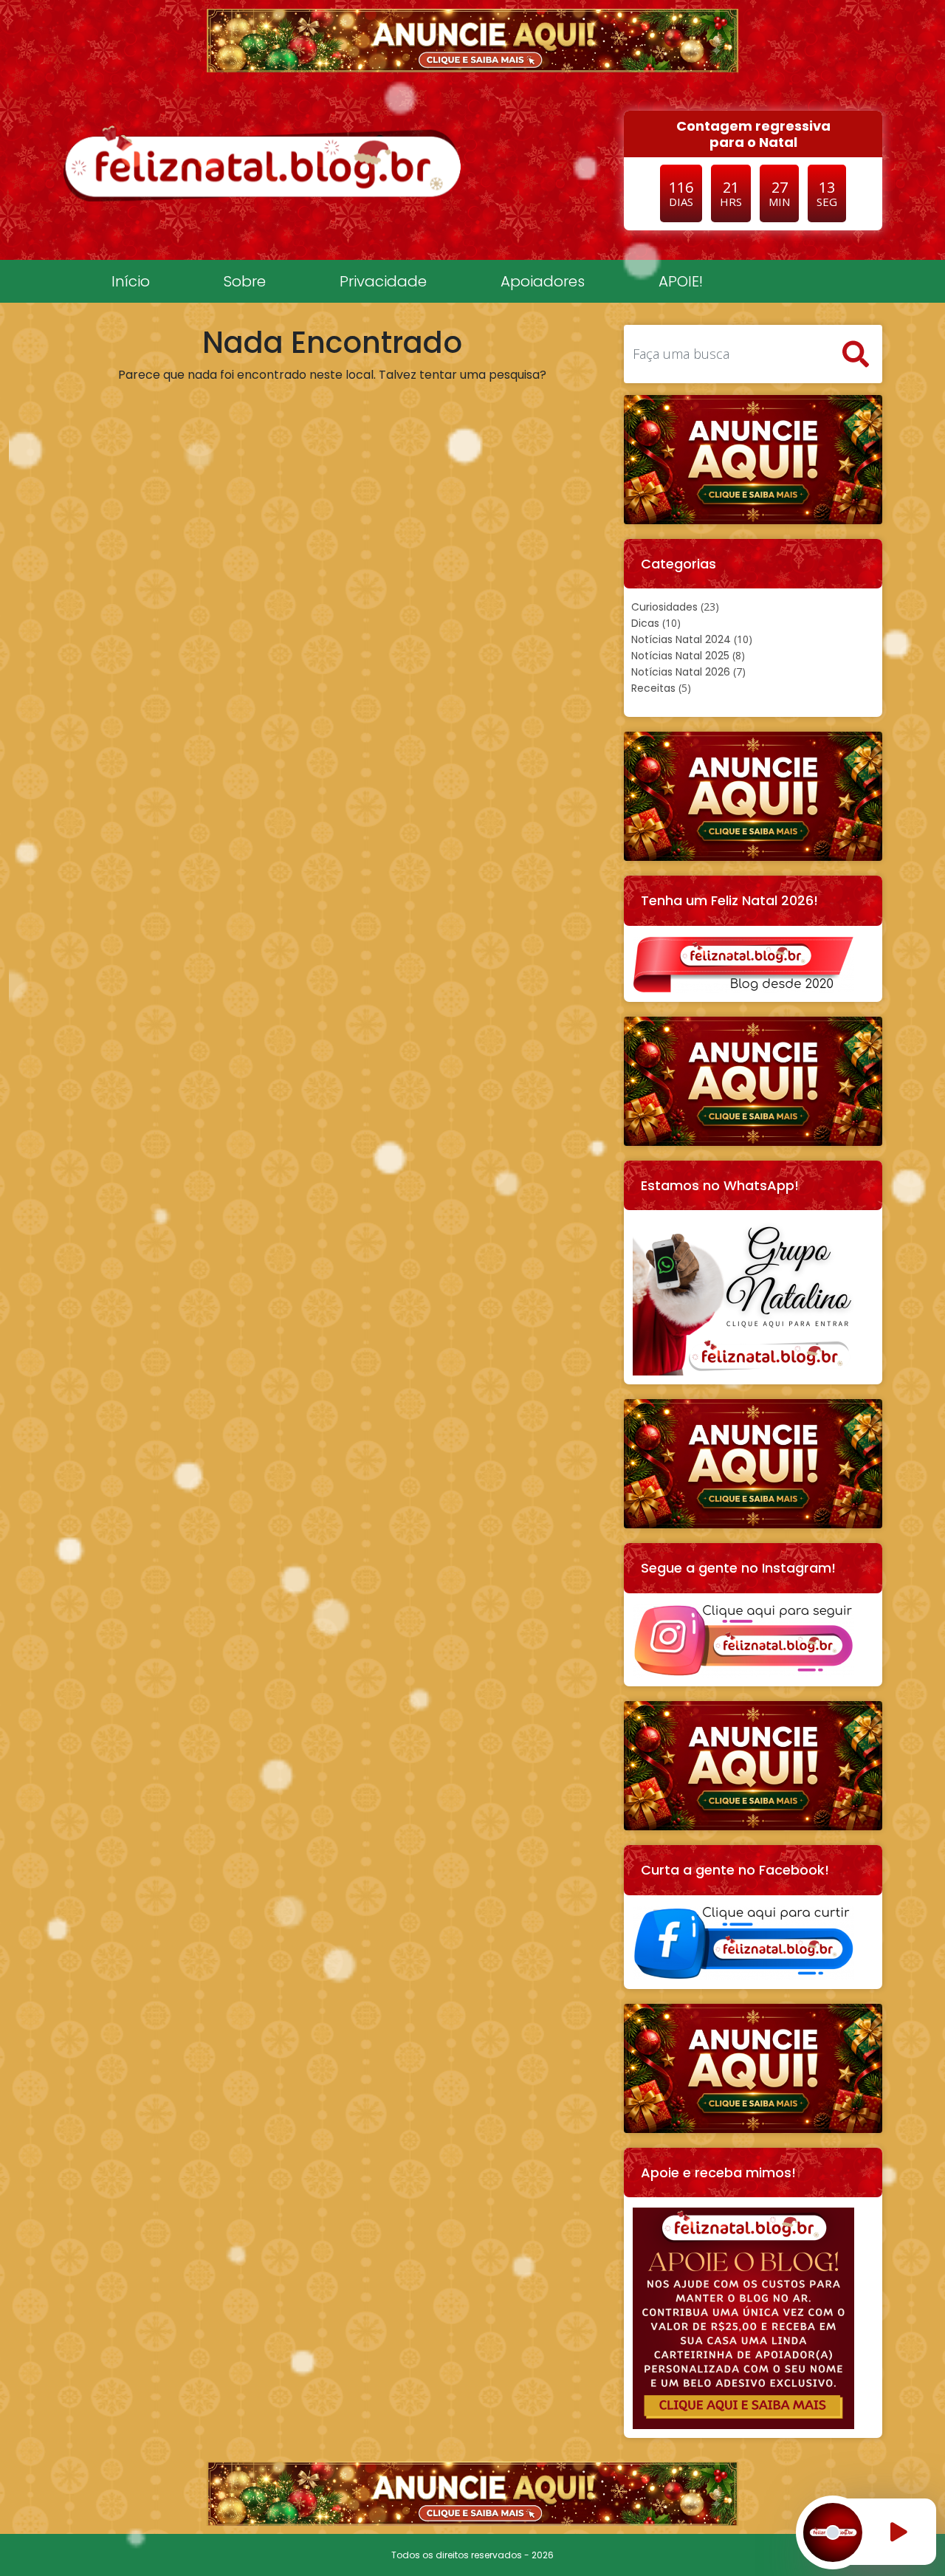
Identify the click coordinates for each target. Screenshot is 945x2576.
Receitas (653, 688)
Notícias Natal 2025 (680, 656)
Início (131, 281)
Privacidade (383, 281)
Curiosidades (664, 607)
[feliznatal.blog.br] (262, 163)
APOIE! (681, 281)
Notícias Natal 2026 (681, 672)
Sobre (245, 281)
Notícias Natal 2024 (681, 639)
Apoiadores (543, 281)
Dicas (645, 623)
